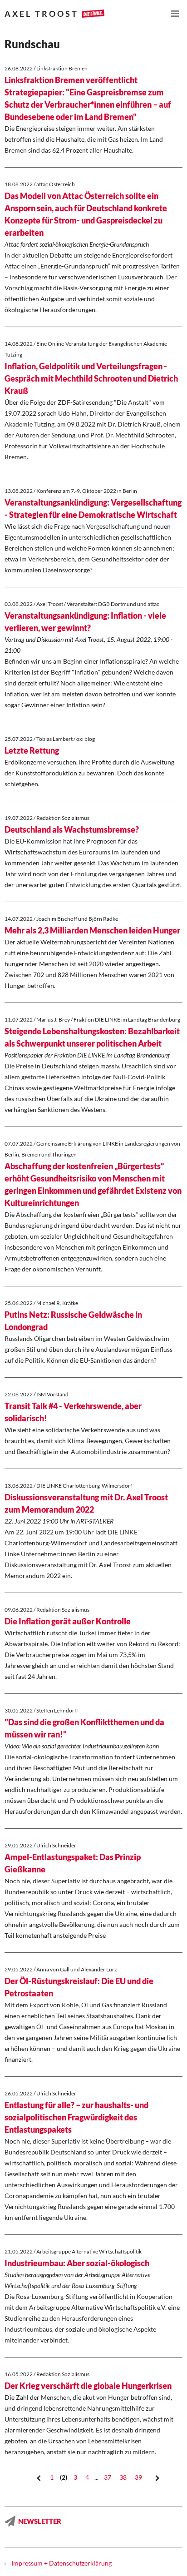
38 (123, 2477)
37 (108, 2477)
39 (138, 2477)
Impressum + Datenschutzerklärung (62, 2563)
